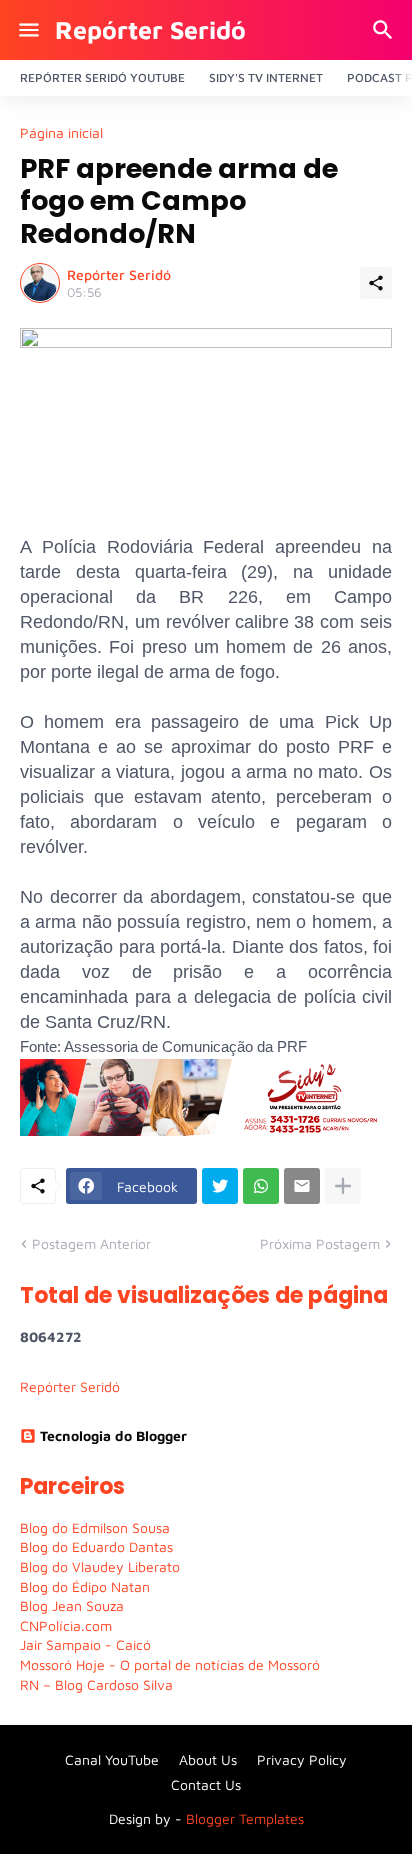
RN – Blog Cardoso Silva (96, 1684)
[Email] (302, 1186)
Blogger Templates (245, 1818)
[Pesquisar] (385, 30)
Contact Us (206, 1784)
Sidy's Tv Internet (266, 77)
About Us (208, 1759)
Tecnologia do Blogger (113, 1435)
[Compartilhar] (376, 283)
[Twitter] (220, 1186)
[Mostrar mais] (343, 1186)
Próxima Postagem (320, 1243)
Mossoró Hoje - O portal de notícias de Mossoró (170, 1664)
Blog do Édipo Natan (85, 1586)
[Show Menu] (27, 30)
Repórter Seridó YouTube (102, 77)
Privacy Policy (302, 1759)
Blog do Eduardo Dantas (96, 1546)
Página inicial (61, 133)
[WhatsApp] (261, 1186)
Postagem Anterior (91, 1243)
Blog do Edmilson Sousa (95, 1527)
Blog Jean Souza (72, 1605)
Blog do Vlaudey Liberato (100, 1566)
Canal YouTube (112, 1759)
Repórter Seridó (150, 29)
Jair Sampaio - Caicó (85, 1644)
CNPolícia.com (66, 1625)
